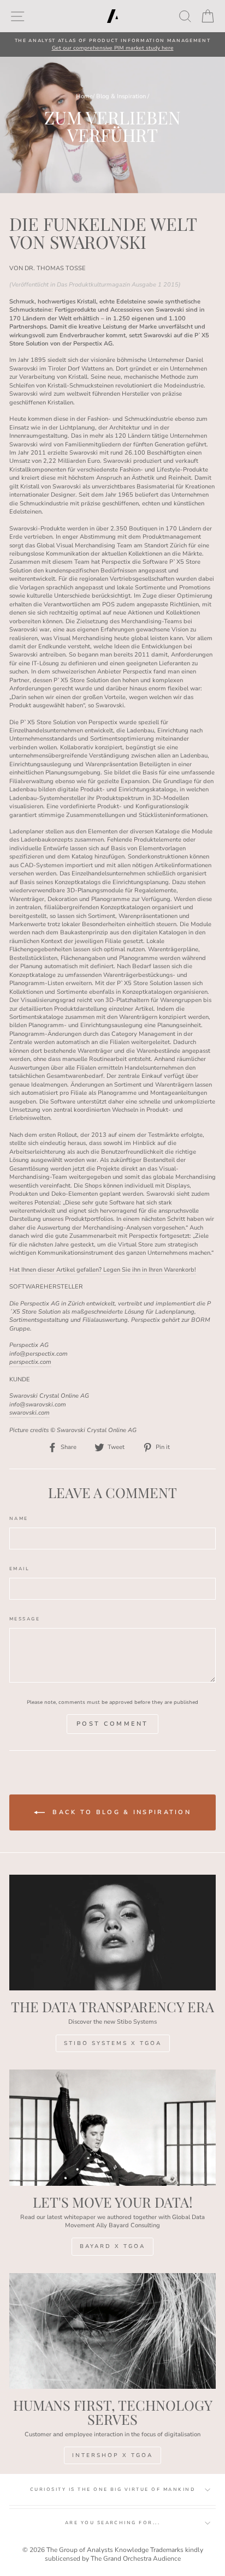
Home (84, 96)
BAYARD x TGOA (112, 2246)
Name (19, 1519)
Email (19, 1569)
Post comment (112, 1724)
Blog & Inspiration (121, 96)
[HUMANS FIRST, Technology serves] (112, 2331)
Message (25, 1619)
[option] (112, 44)
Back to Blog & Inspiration (120, 1812)
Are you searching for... (113, 2523)
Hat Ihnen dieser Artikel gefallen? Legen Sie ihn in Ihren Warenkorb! (103, 1270)
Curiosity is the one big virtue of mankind (112, 2489)
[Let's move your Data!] (112, 2128)
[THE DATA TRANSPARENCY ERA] (112, 1933)
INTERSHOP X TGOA (112, 2455)
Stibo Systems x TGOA (113, 2043)
